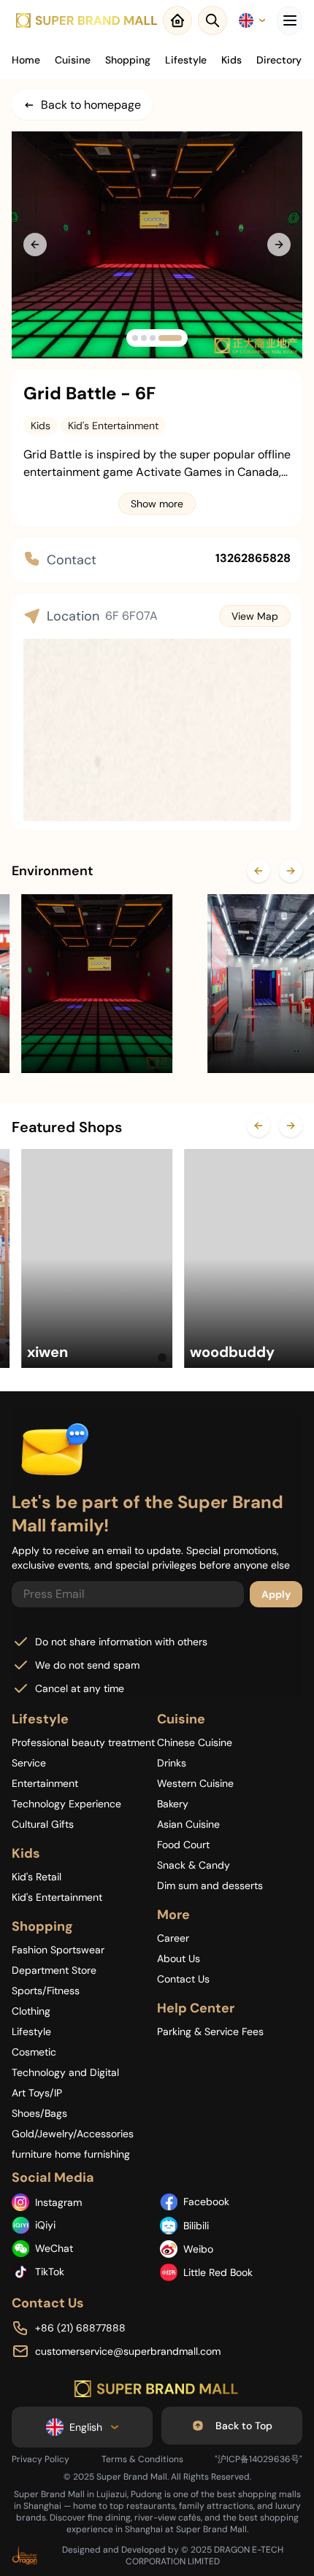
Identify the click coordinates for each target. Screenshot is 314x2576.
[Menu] (290, 20)
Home (26, 60)
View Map (255, 616)
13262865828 (253, 558)
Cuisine (73, 60)
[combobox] (252, 20)
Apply (276, 1594)
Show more (157, 504)
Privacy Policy (41, 2459)
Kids (231, 60)
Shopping (128, 60)
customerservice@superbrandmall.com (128, 2351)
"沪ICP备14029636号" (259, 2459)
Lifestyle (186, 60)
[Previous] (259, 871)
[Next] (291, 871)
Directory (279, 60)
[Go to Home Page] (157, 2389)
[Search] (212, 20)
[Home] (87, 20)
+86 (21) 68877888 (80, 2328)
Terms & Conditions (142, 2459)
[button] (135, 338)
